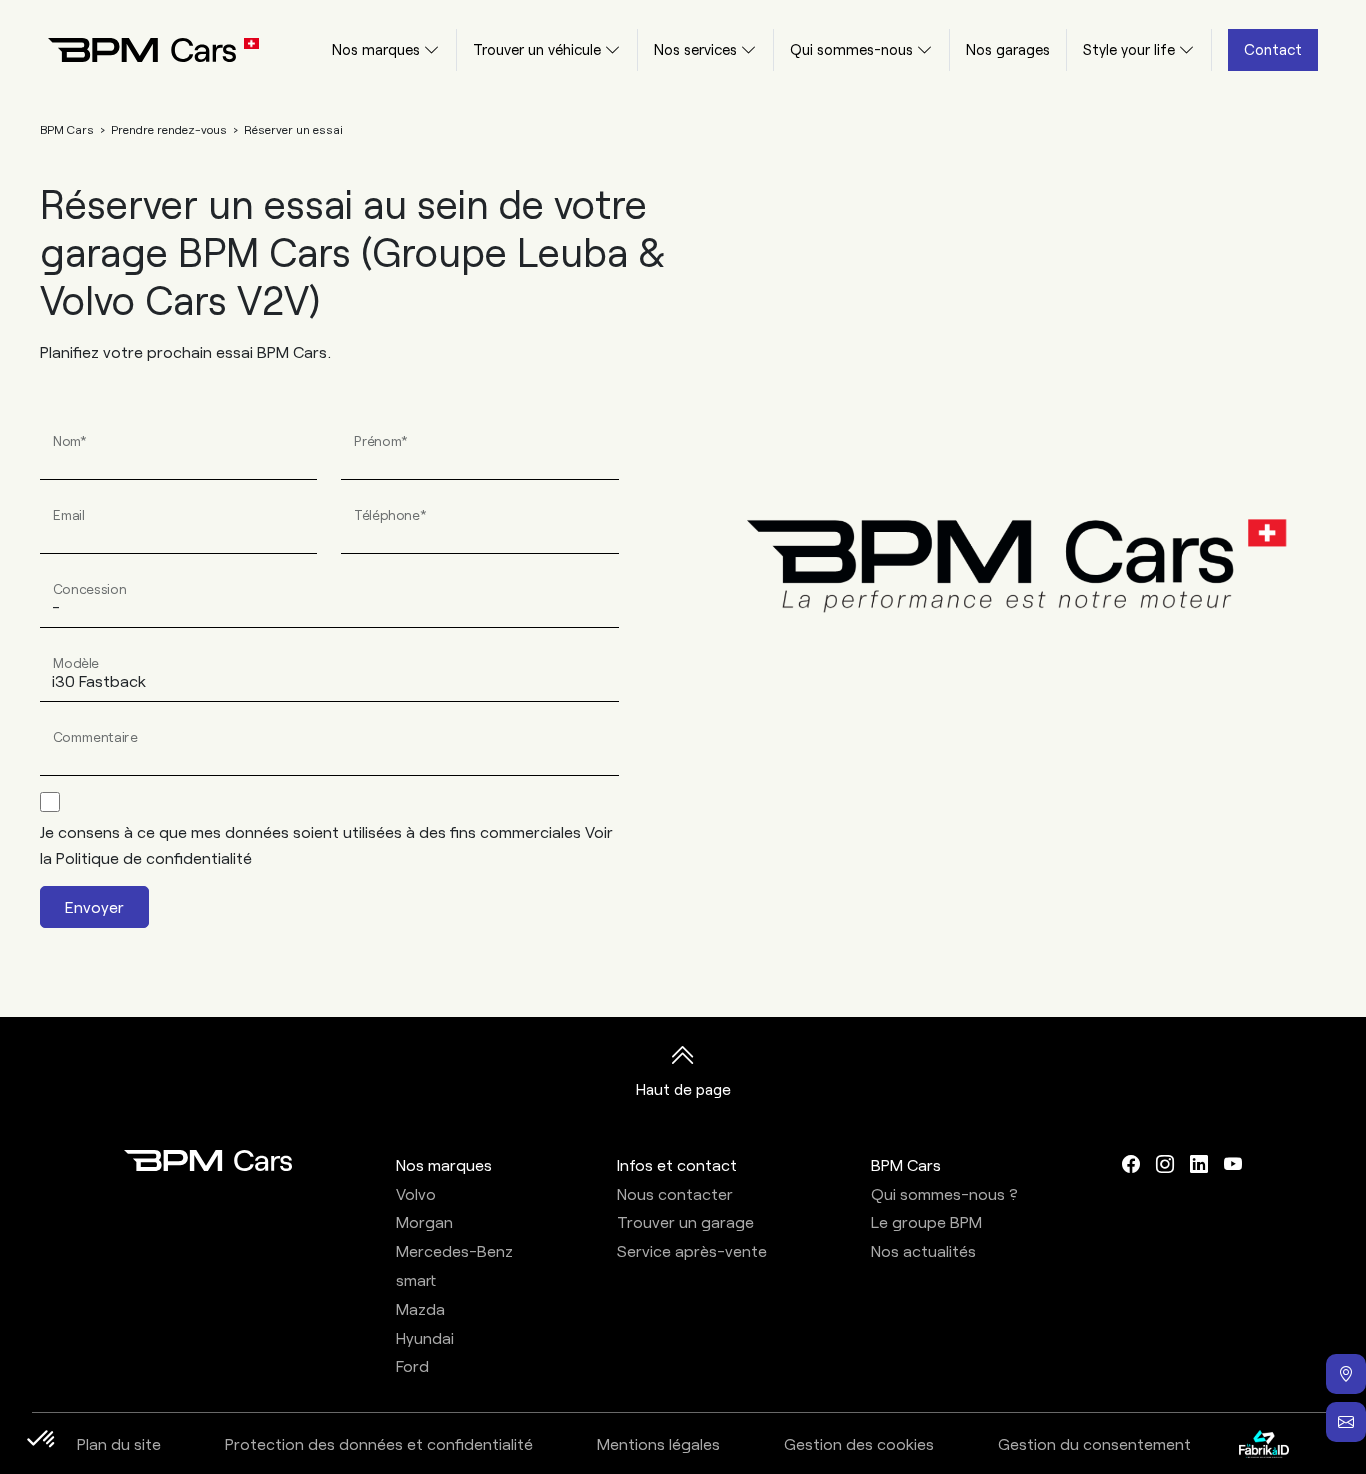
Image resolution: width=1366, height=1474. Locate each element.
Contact (1273, 49)
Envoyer (94, 906)
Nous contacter (675, 1193)
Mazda (420, 1308)
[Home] (137, 50)
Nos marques (376, 49)
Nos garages (1008, 49)
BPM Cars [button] (906, 1164)
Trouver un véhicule (537, 49)
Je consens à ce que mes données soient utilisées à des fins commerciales (326, 844)
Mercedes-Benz (454, 1250)
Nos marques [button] (444, 1164)
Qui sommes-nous (851, 49)
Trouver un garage (685, 1221)
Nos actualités (923, 1250)
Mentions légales (658, 1443)
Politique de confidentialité (154, 857)
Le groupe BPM (926, 1221)
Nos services (695, 49)
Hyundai (425, 1337)
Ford (412, 1365)
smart (416, 1279)
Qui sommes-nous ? (944, 1193)
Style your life (1129, 49)
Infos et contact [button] (677, 1164)
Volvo (416, 1193)
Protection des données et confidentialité (379, 1443)
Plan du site (119, 1443)
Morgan (424, 1221)
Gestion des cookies (859, 1443)
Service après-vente (692, 1250)
